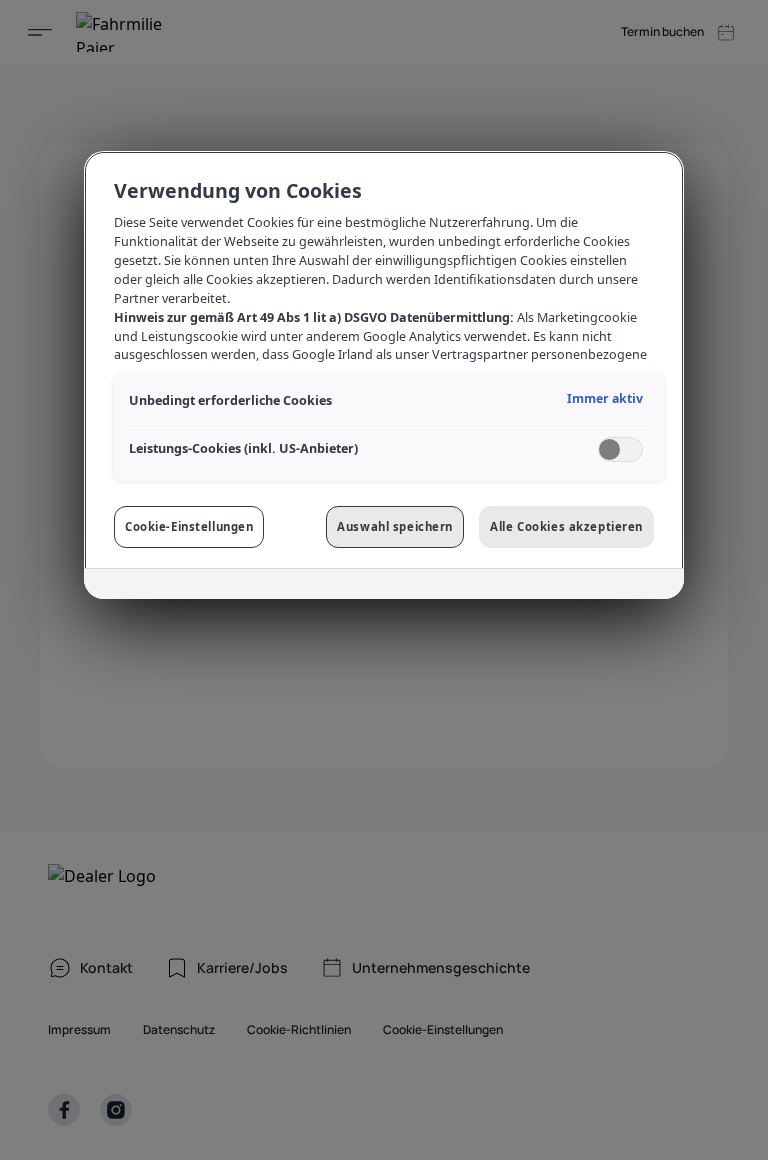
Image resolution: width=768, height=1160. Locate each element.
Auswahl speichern (395, 526)
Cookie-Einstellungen (189, 526)
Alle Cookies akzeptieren (566, 526)
